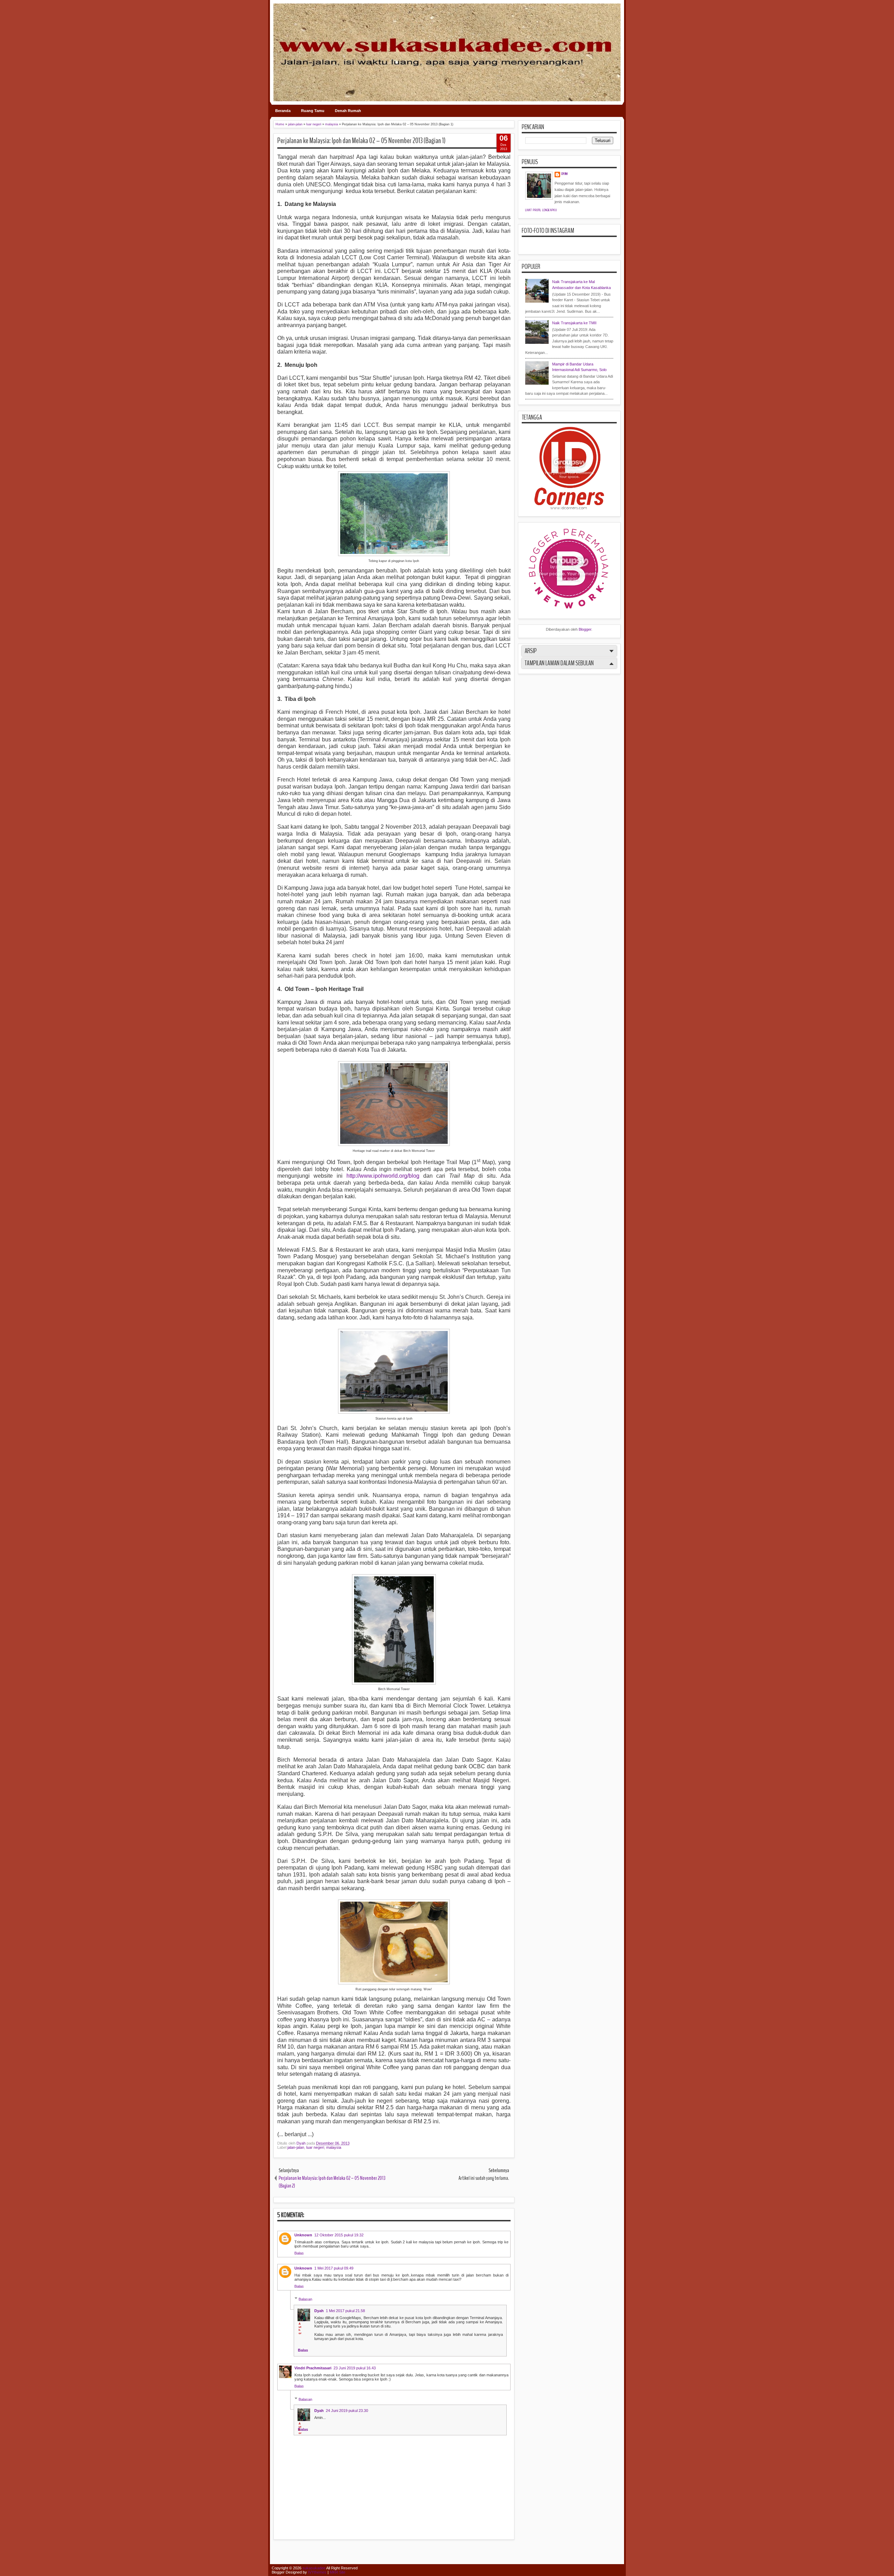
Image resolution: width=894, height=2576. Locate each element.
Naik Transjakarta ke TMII (574, 323)
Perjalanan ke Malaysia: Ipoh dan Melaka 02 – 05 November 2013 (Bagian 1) (361, 141)
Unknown (303, 2235)
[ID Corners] (569, 508)
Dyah (302, 2143)
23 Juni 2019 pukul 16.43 (355, 2368)
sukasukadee (314, 2568)
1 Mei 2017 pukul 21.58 (345, 2311)
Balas (299, 2253)
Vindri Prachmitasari (313, 2368)
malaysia (334, 2147)
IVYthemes (317, 2572)
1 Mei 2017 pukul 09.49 (334, 2268)
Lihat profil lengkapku (541, 210)
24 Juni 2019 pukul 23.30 (347, 2411)
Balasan (305, 2299)
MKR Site (338, 2572)
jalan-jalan (296, 2147)
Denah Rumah (348, 111)
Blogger (585, 629)
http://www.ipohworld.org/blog (383, 1176)
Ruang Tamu (313, 111)
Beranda (283, 111)
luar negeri (315, 2147)
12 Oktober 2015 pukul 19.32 (339, 2235)
